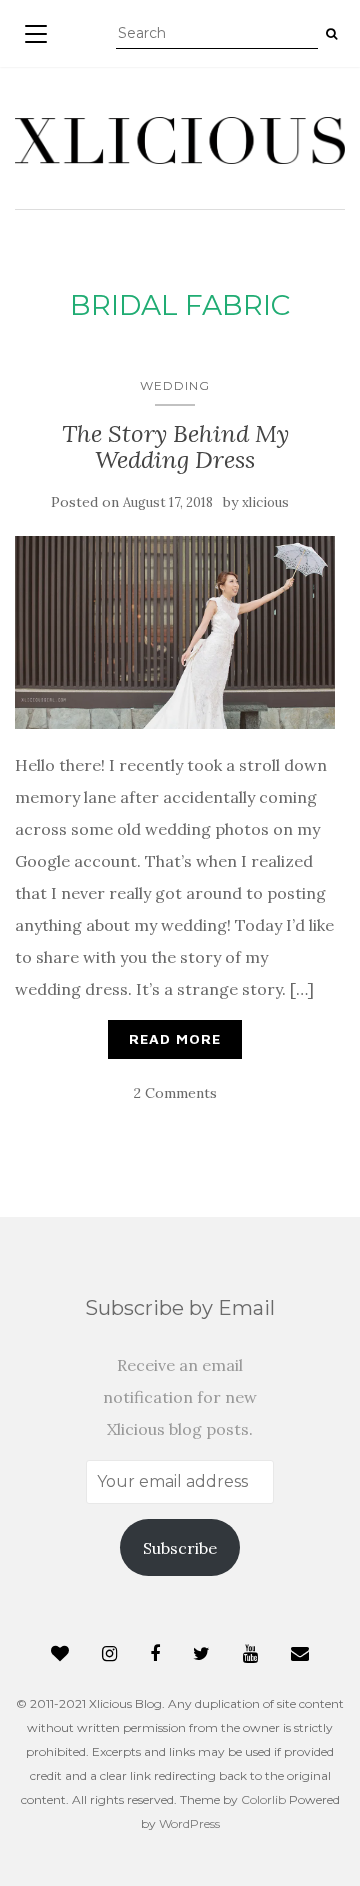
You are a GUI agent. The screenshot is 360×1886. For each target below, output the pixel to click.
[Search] (331, 34)
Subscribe (180, 1548)
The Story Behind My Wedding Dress (175, 446)
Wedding (175, 385)
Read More (175, 1038)
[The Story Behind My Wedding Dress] (175, 632)
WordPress (189, 1823)
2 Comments (175, 1093)
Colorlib (263, 1799)
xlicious (265, 502)
